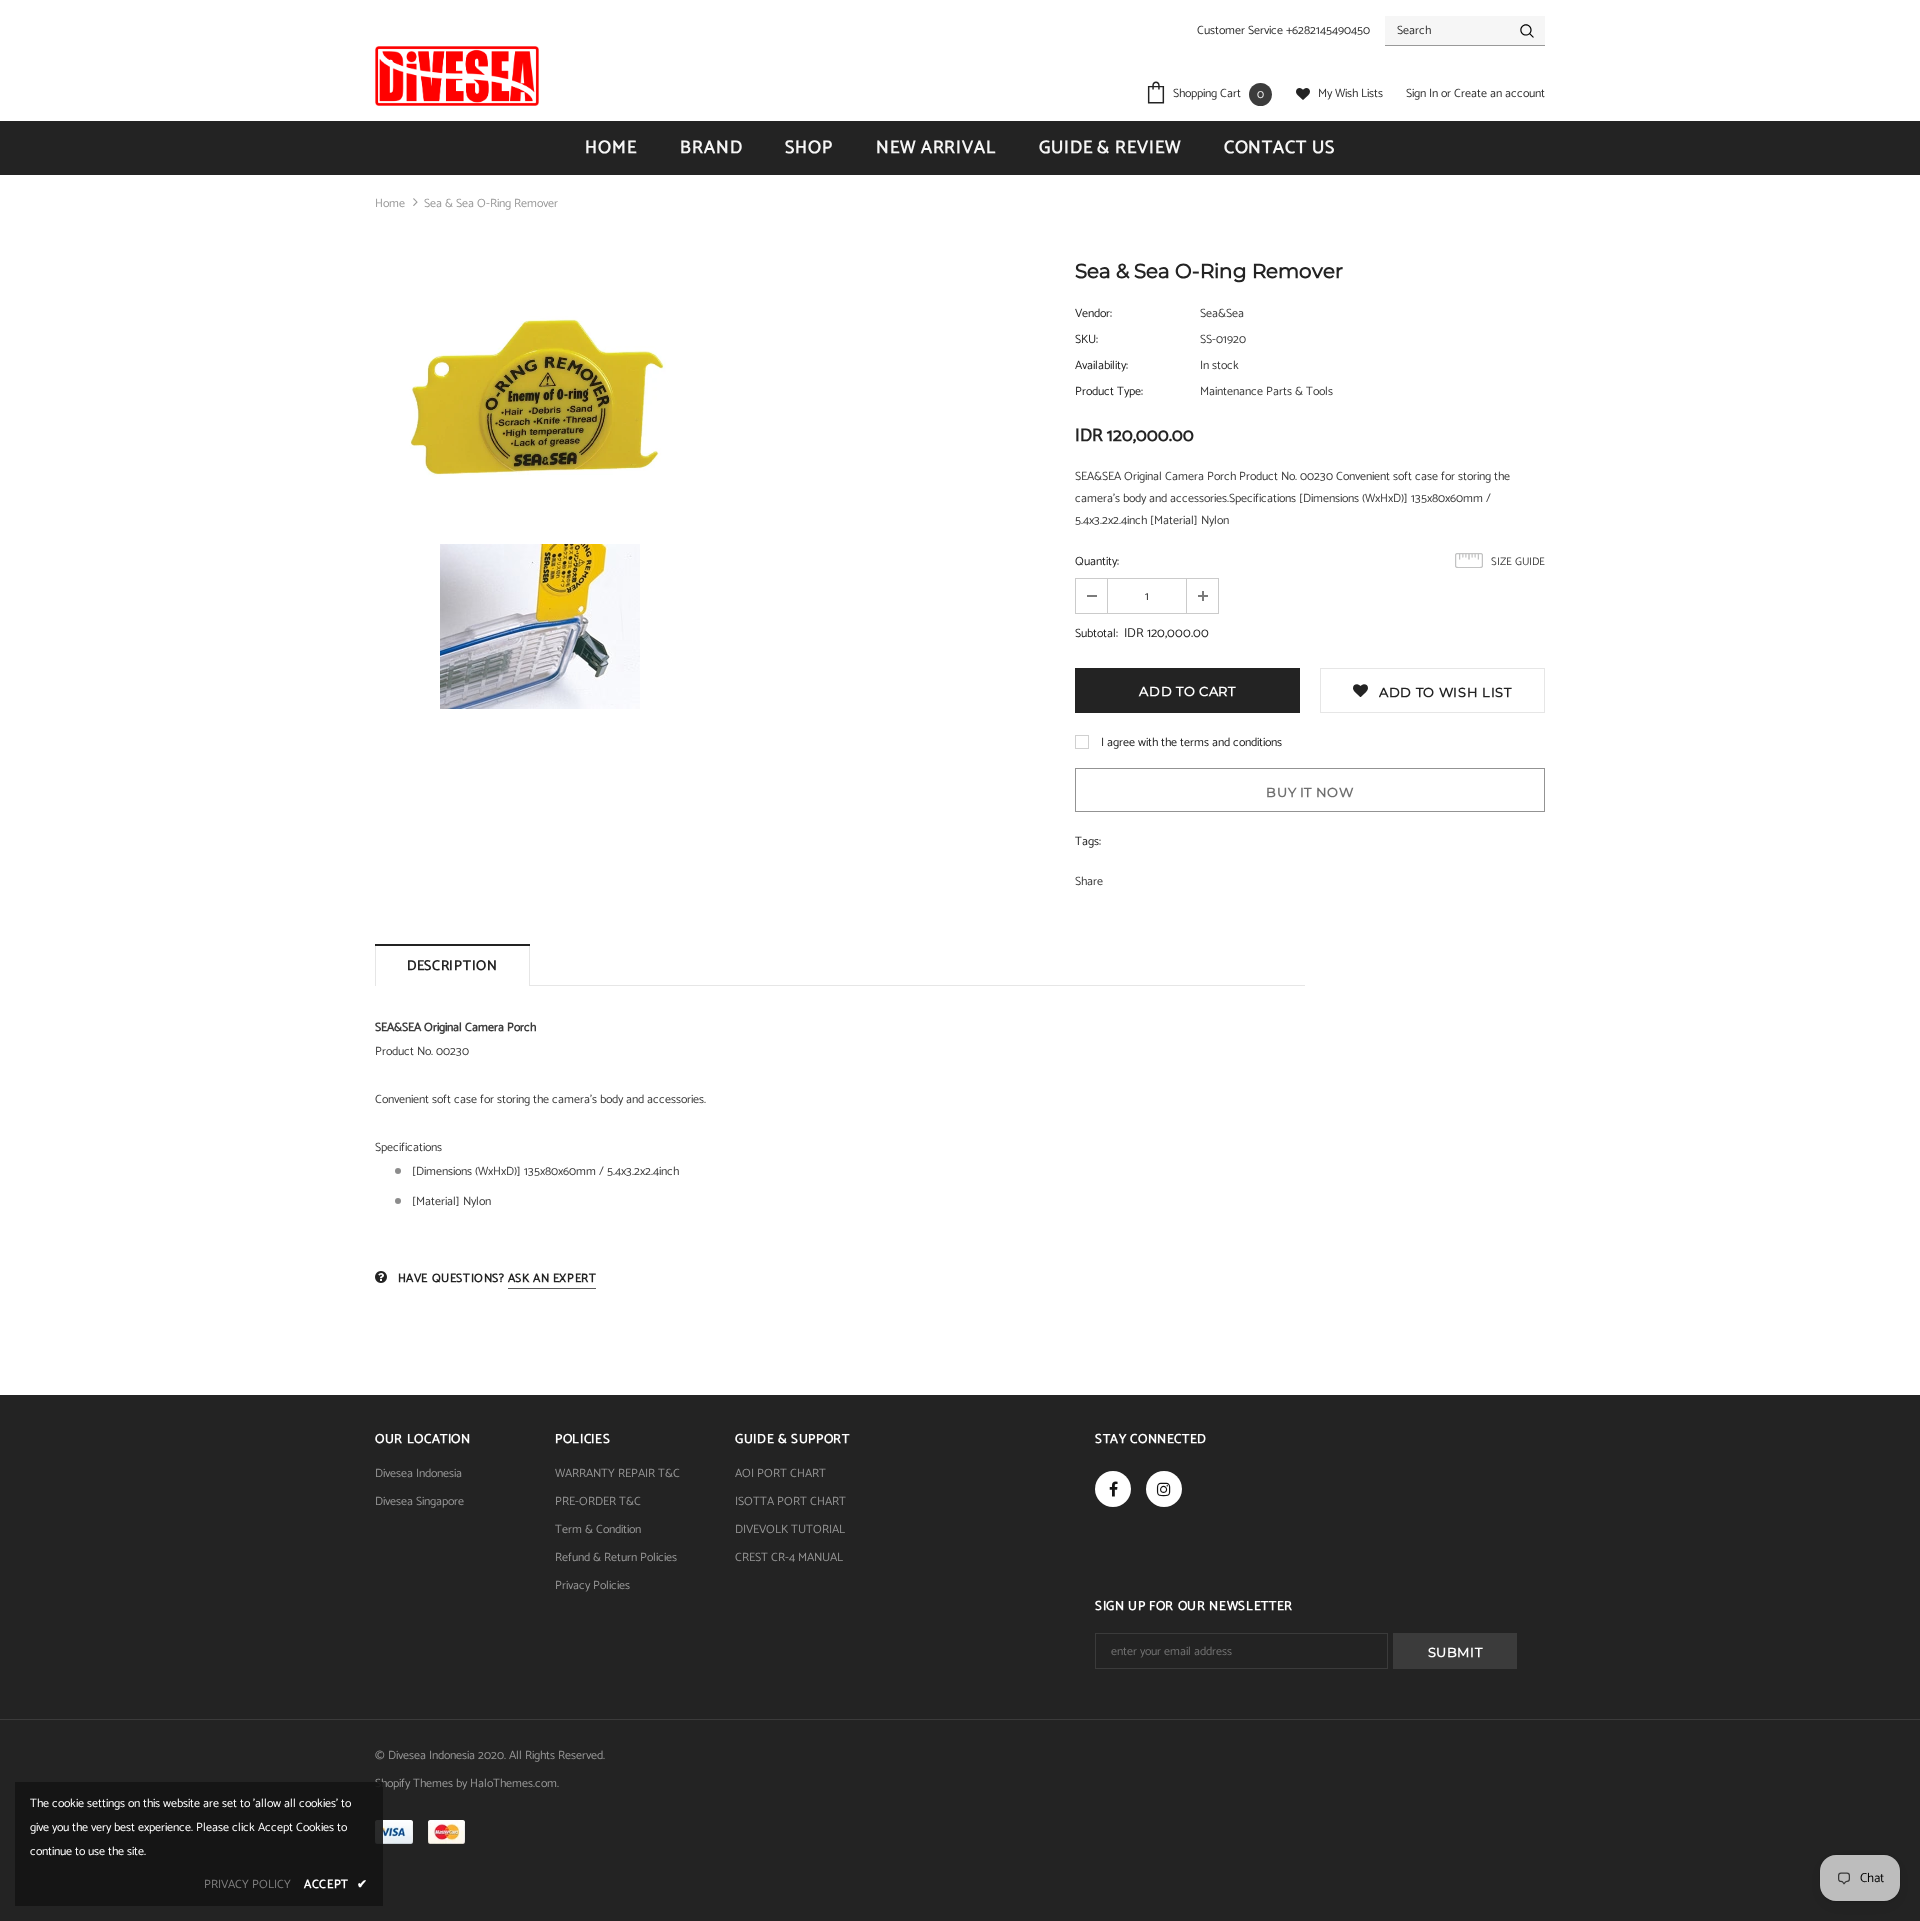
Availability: (1101, 365)
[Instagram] (1164, 1489)
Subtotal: (1096, 633)
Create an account (1499, 93)
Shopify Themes (414, 1783)
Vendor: (1093, 313)
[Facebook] (1113, 1489)
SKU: (1086, 339)
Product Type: (1109, 391)
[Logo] (457, 76)
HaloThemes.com (513, 1783)
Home (390, 203)
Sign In (1423, 93)
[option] (540, 489)
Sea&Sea (1222, 313)
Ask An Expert (552, 1278)
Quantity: (1097, 561)
